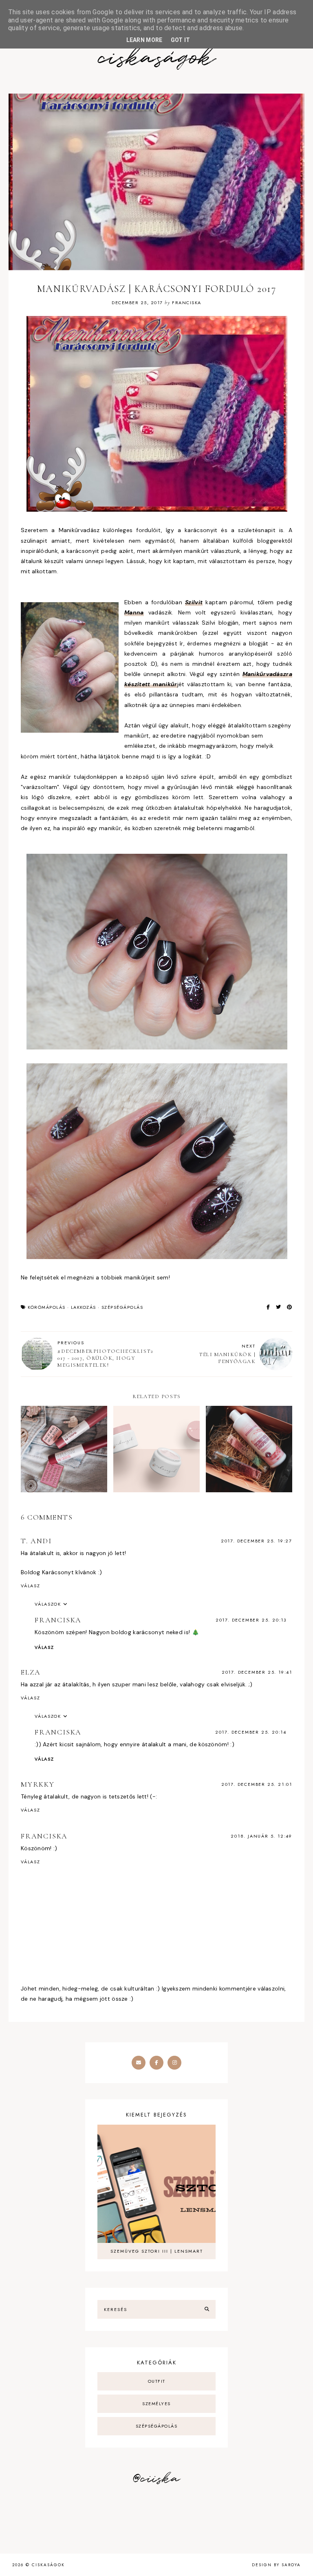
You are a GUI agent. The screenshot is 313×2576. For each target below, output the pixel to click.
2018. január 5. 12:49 (261, 1836)
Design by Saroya (276, 2565)
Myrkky (38, 1784)
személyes (156, 2404)
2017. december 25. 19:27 (257, 1541)
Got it (181, 40)
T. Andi (36, 1541)
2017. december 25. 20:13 (251, 1620)
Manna (134, 612)
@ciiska (156, 2479)
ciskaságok (156, 59)
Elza (31, 1672)
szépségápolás (122, 1307)
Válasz (31, 1586)
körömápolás (47, 1307)
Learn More (144, 40)
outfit (157, 2381)
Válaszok (48, 1604)
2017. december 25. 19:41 (257, 1672)
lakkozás (84, 1307)
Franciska (58, 1620)
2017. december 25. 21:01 (257, 1784)
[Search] (207, 2309)
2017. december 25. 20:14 (251, 1732)
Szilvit (194, 602)
